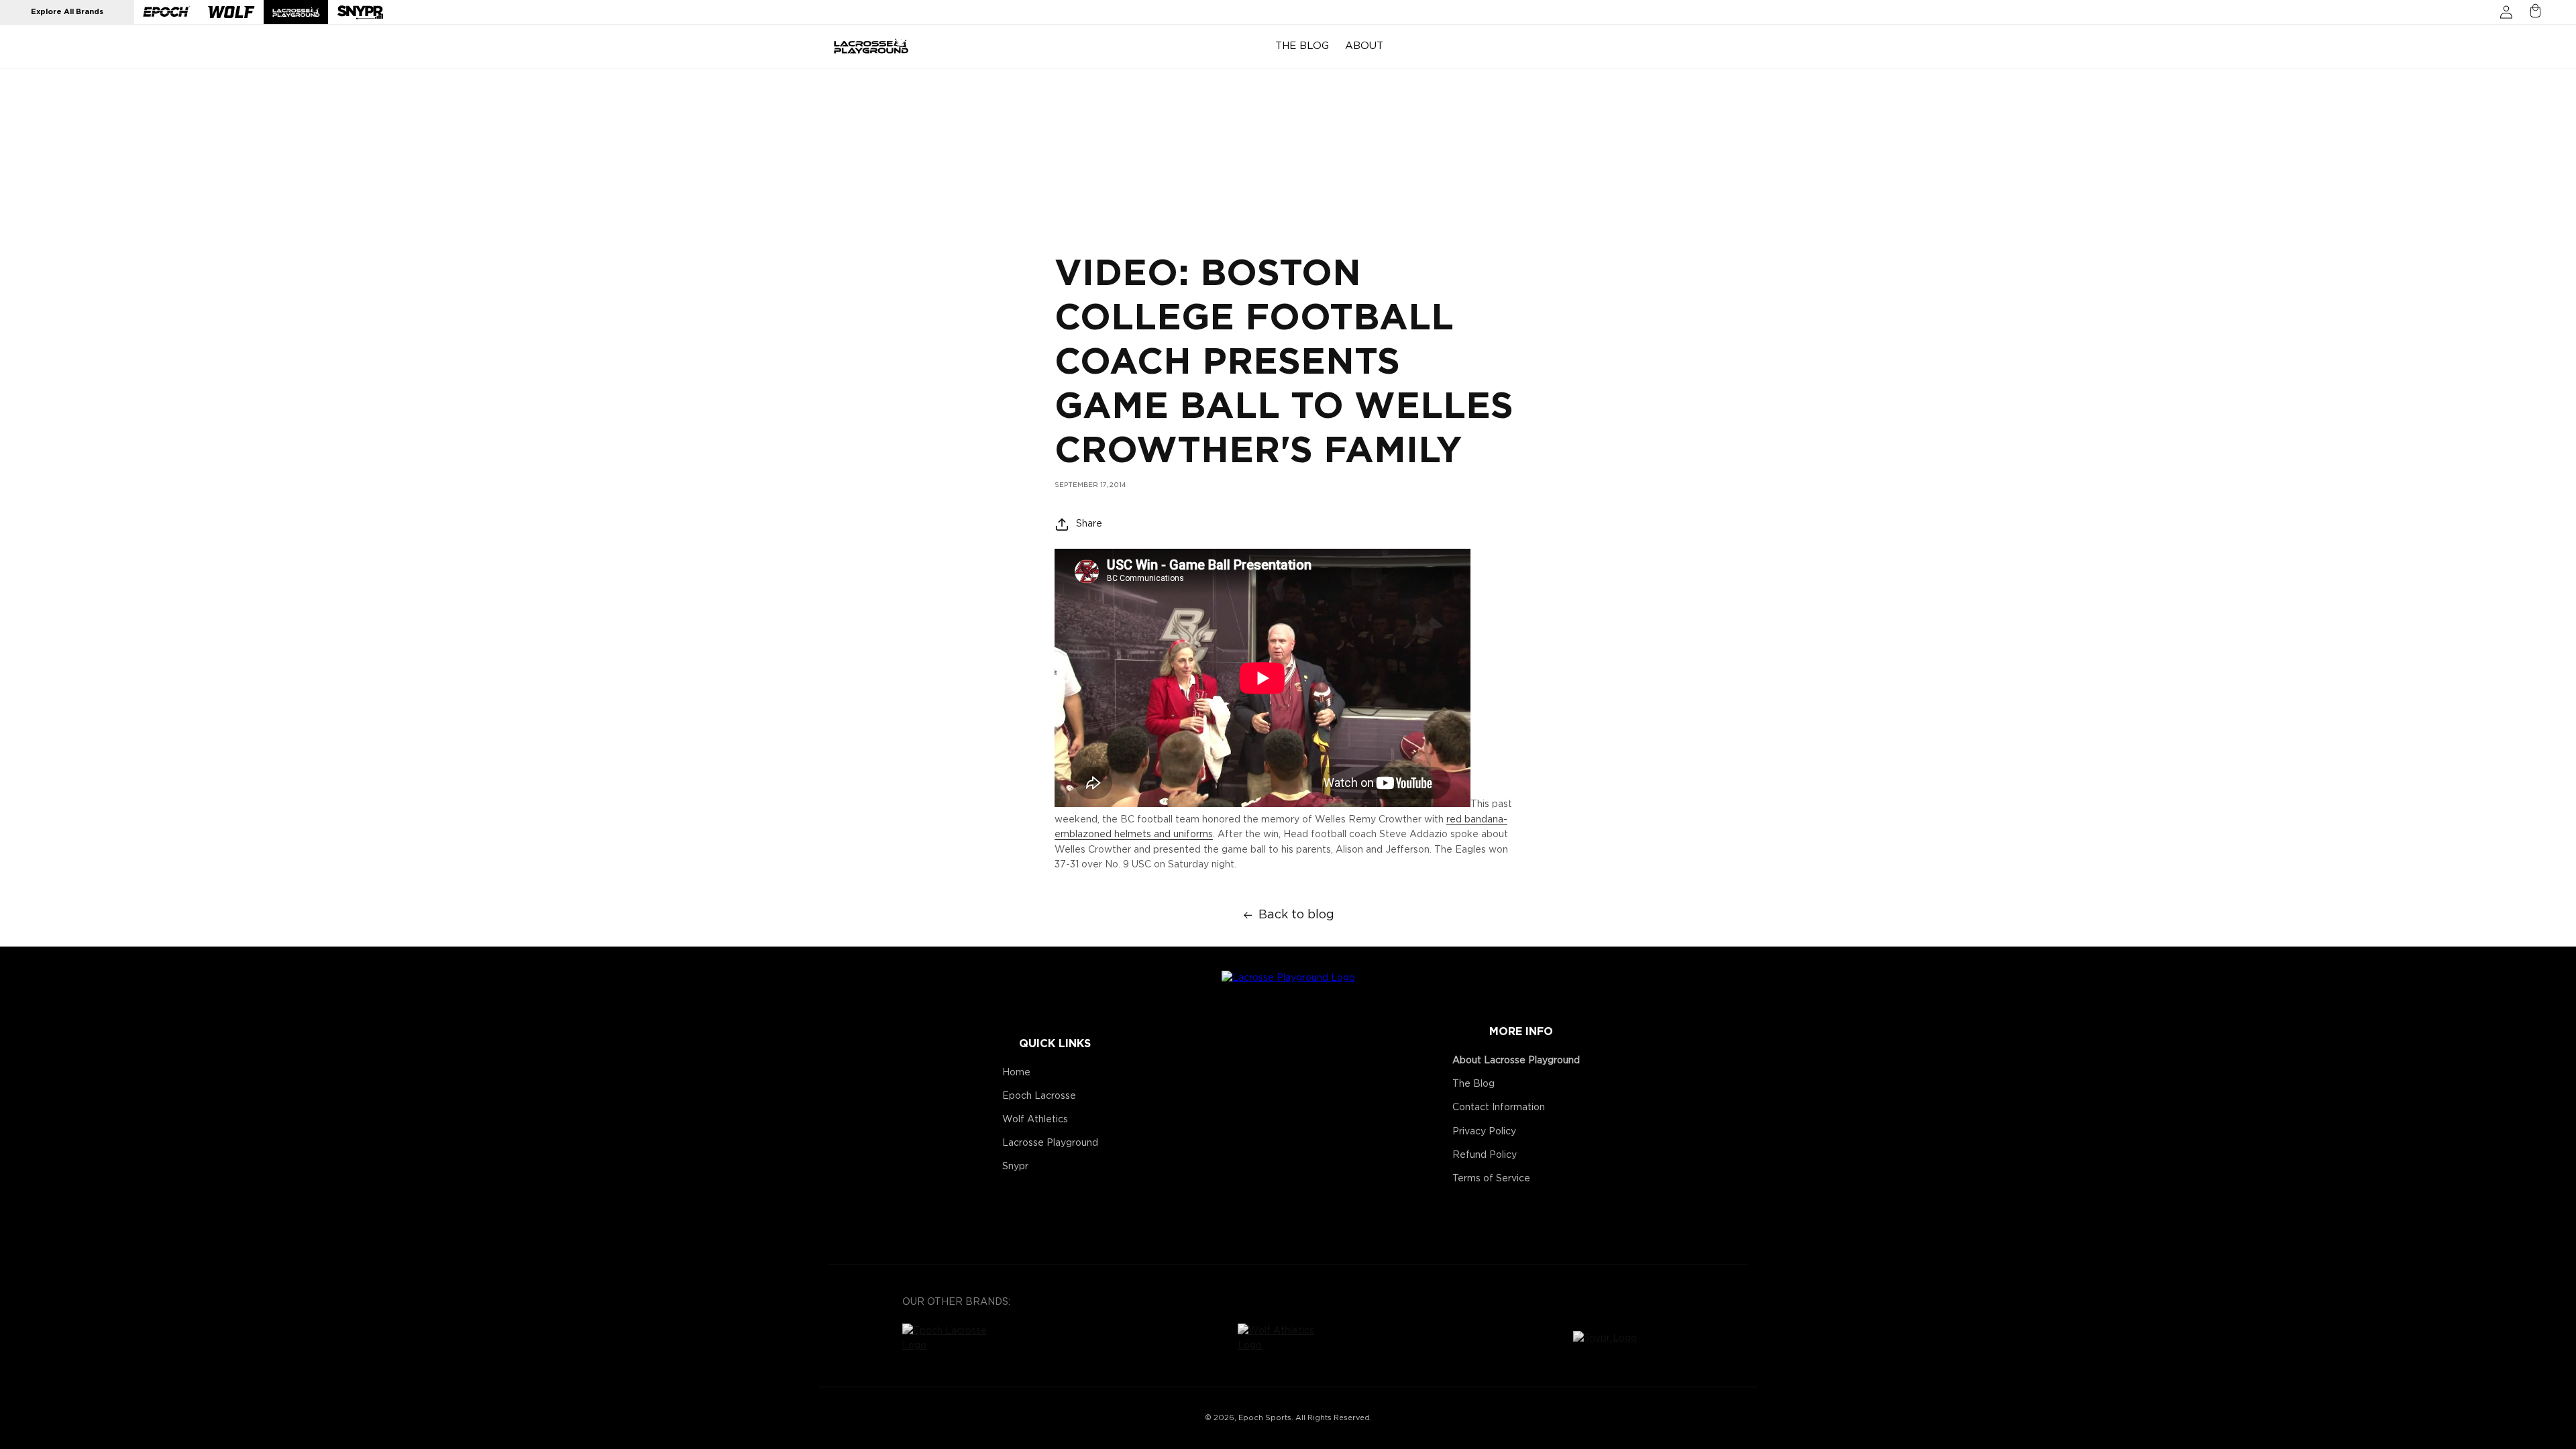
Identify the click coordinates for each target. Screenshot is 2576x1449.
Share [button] (1089, 524)
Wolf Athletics (1035, 1120)
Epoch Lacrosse (1039, 1096)
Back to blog (1296, 915)
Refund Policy (1485, 1155)
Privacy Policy (1484, 1132)
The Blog (1473, 1084)
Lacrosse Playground (1050, 1143)
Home (1016, 1073)
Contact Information (1499, 1108)
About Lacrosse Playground (1516, 1061)
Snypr (1015, 1167)
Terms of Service (1491, 1179)
